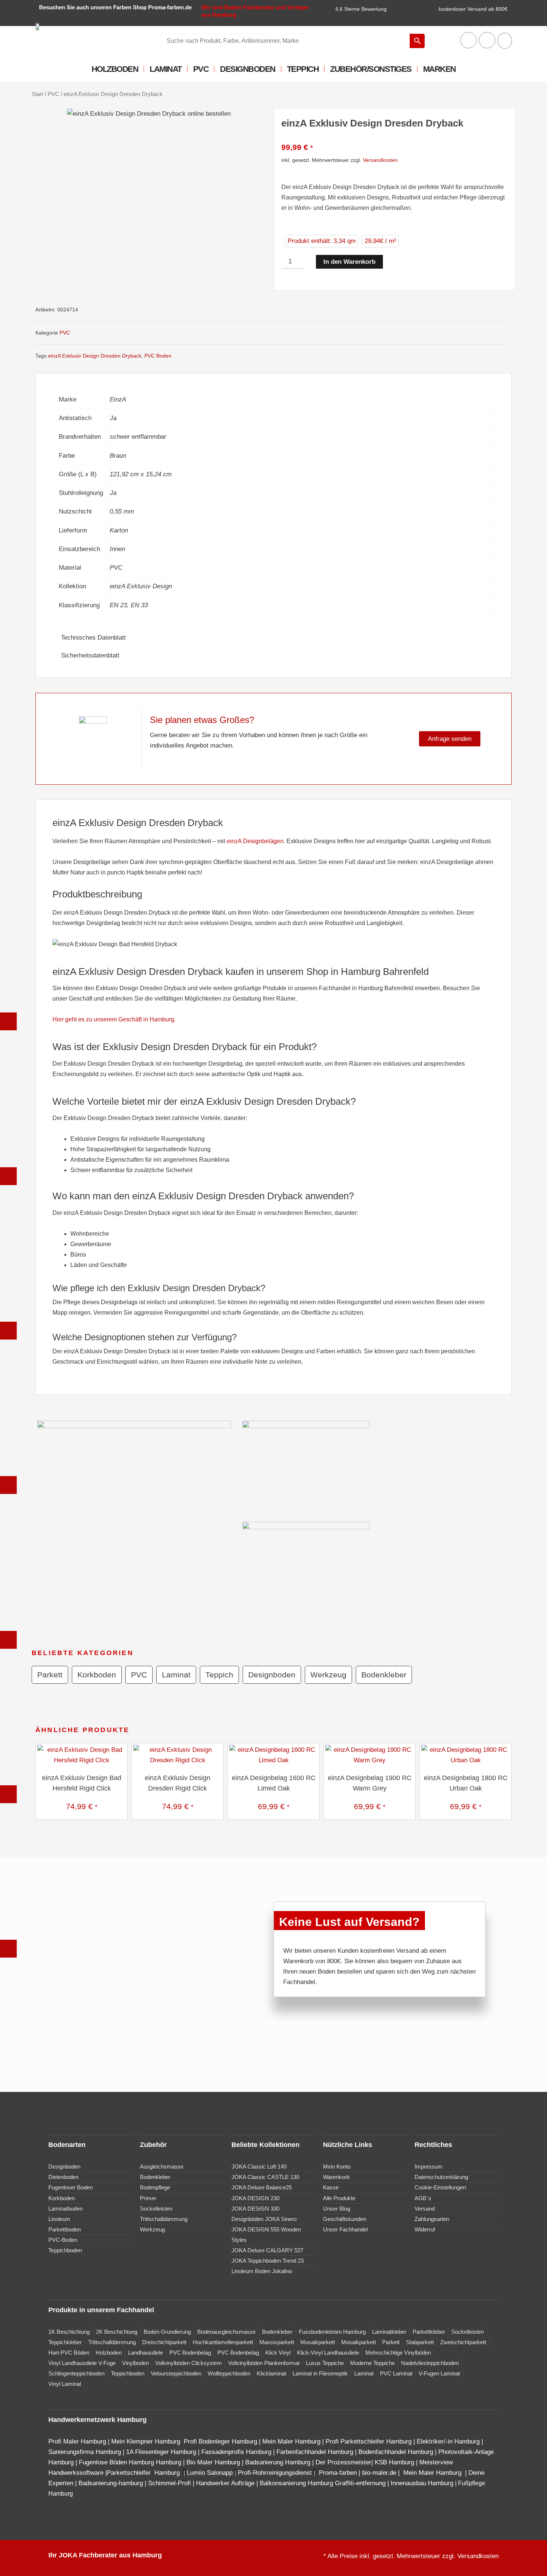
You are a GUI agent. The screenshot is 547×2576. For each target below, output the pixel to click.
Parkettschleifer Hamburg (143, 2473)
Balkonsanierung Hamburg (296, 2483)
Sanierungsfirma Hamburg (86, 2452)
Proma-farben (338, 2473)
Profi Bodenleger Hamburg (220, 2441)
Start (37, 94)
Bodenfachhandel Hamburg (397, 2452)
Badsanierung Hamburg (279, 2462)
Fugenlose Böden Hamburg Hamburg (131, 2462)
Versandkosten (380, 160)
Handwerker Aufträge (225, 2483)
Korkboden (97, 1675)
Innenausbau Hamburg (422, 2483)
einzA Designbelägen (255, 841)
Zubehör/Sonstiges (371, 69)
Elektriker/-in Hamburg (449, 2441)
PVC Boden (158, 356)
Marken (439, 69)
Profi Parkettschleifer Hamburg (369, 2441)
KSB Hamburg (395, 2462)
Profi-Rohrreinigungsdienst (275, 2473)
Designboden (248, 69)
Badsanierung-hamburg (111, 2483)
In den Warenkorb (349, 262)
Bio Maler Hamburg (214, 2462)
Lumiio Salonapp (210, 2473)
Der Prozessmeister (343, 2462)
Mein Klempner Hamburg (146, 2441)
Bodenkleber (384, 1675)
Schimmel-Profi (169, 2483)
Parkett (50, 1675)
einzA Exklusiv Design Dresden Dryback (95, 356)
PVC (201, 69)
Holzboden (115, 69)
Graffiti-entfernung (360, 2483)
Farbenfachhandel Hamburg (316, 2452)
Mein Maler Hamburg (291, 2441)
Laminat (166, 69)
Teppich (303, 69)
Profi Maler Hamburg (77, 2441)
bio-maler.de (378, 2473)
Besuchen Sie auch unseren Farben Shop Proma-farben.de (115, 7)
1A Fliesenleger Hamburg (162, 2452)
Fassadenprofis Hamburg (237, 2452)
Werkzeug (328, 1675)
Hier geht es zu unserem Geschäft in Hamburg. (114, 1019)
